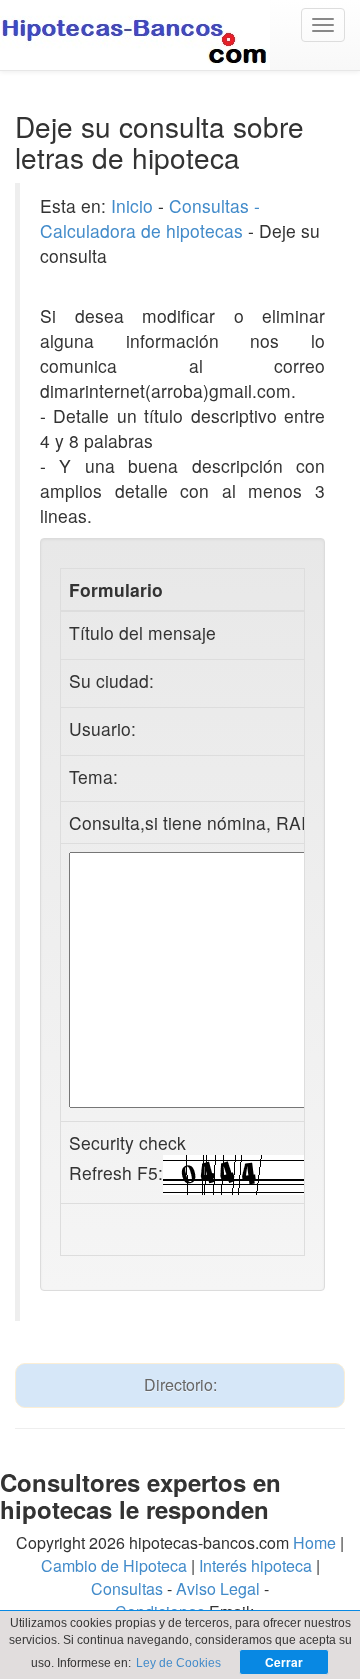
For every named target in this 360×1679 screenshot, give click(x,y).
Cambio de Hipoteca (114, 1565)
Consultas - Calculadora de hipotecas (150, 218)
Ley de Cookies (178, 1663)
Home (314, 1542)
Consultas (127, 1588)
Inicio (132, 205)
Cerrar (284, 1662)
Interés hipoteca (255, 1565)
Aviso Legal (218, 1588)
